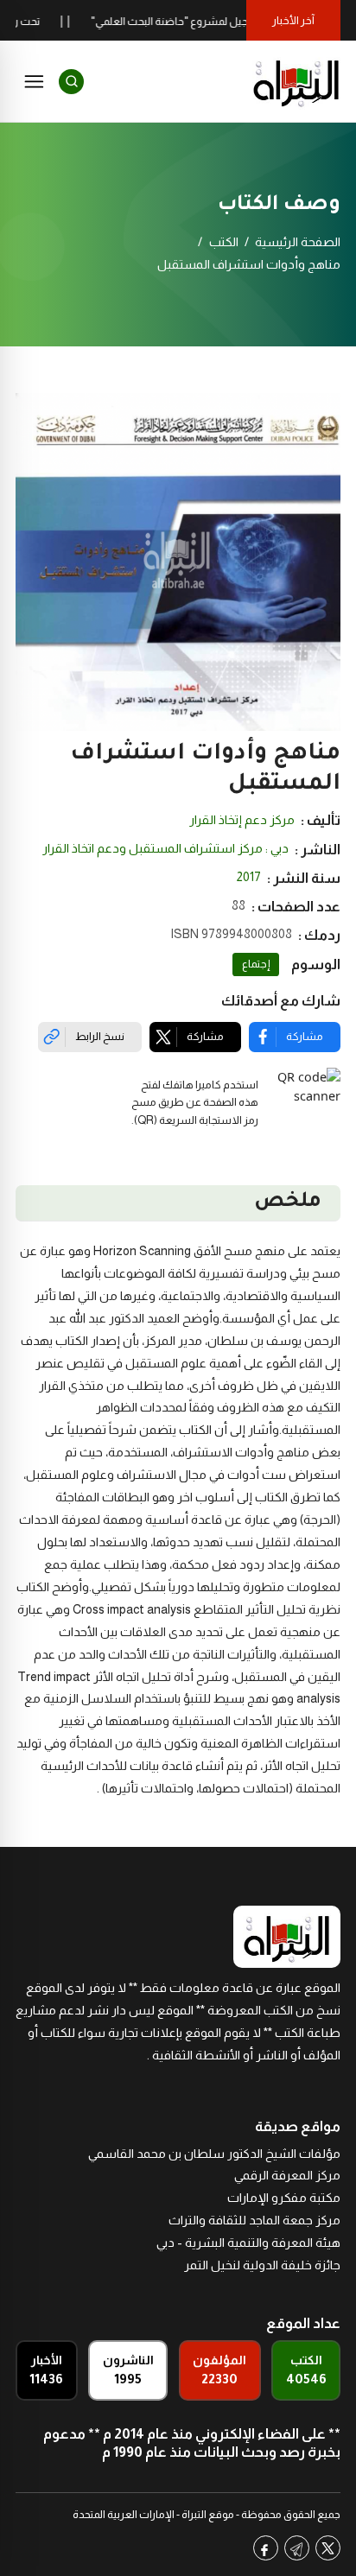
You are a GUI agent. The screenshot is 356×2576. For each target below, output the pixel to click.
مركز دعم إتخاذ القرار (242, 820)
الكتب (224, 242)
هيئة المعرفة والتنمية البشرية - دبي (248, 2243)
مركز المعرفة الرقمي (287, 2175)
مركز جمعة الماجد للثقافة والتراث (254, 2220)
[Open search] (71, 82)
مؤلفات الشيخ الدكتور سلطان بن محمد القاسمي (214, 2154)
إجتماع (256, 964)
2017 (249, 877)
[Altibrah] (296, 81)
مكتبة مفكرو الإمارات (284, 2198)
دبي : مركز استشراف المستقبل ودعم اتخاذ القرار (165, 848)
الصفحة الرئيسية (298, 242)
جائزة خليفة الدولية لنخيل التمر (262, 2265)
